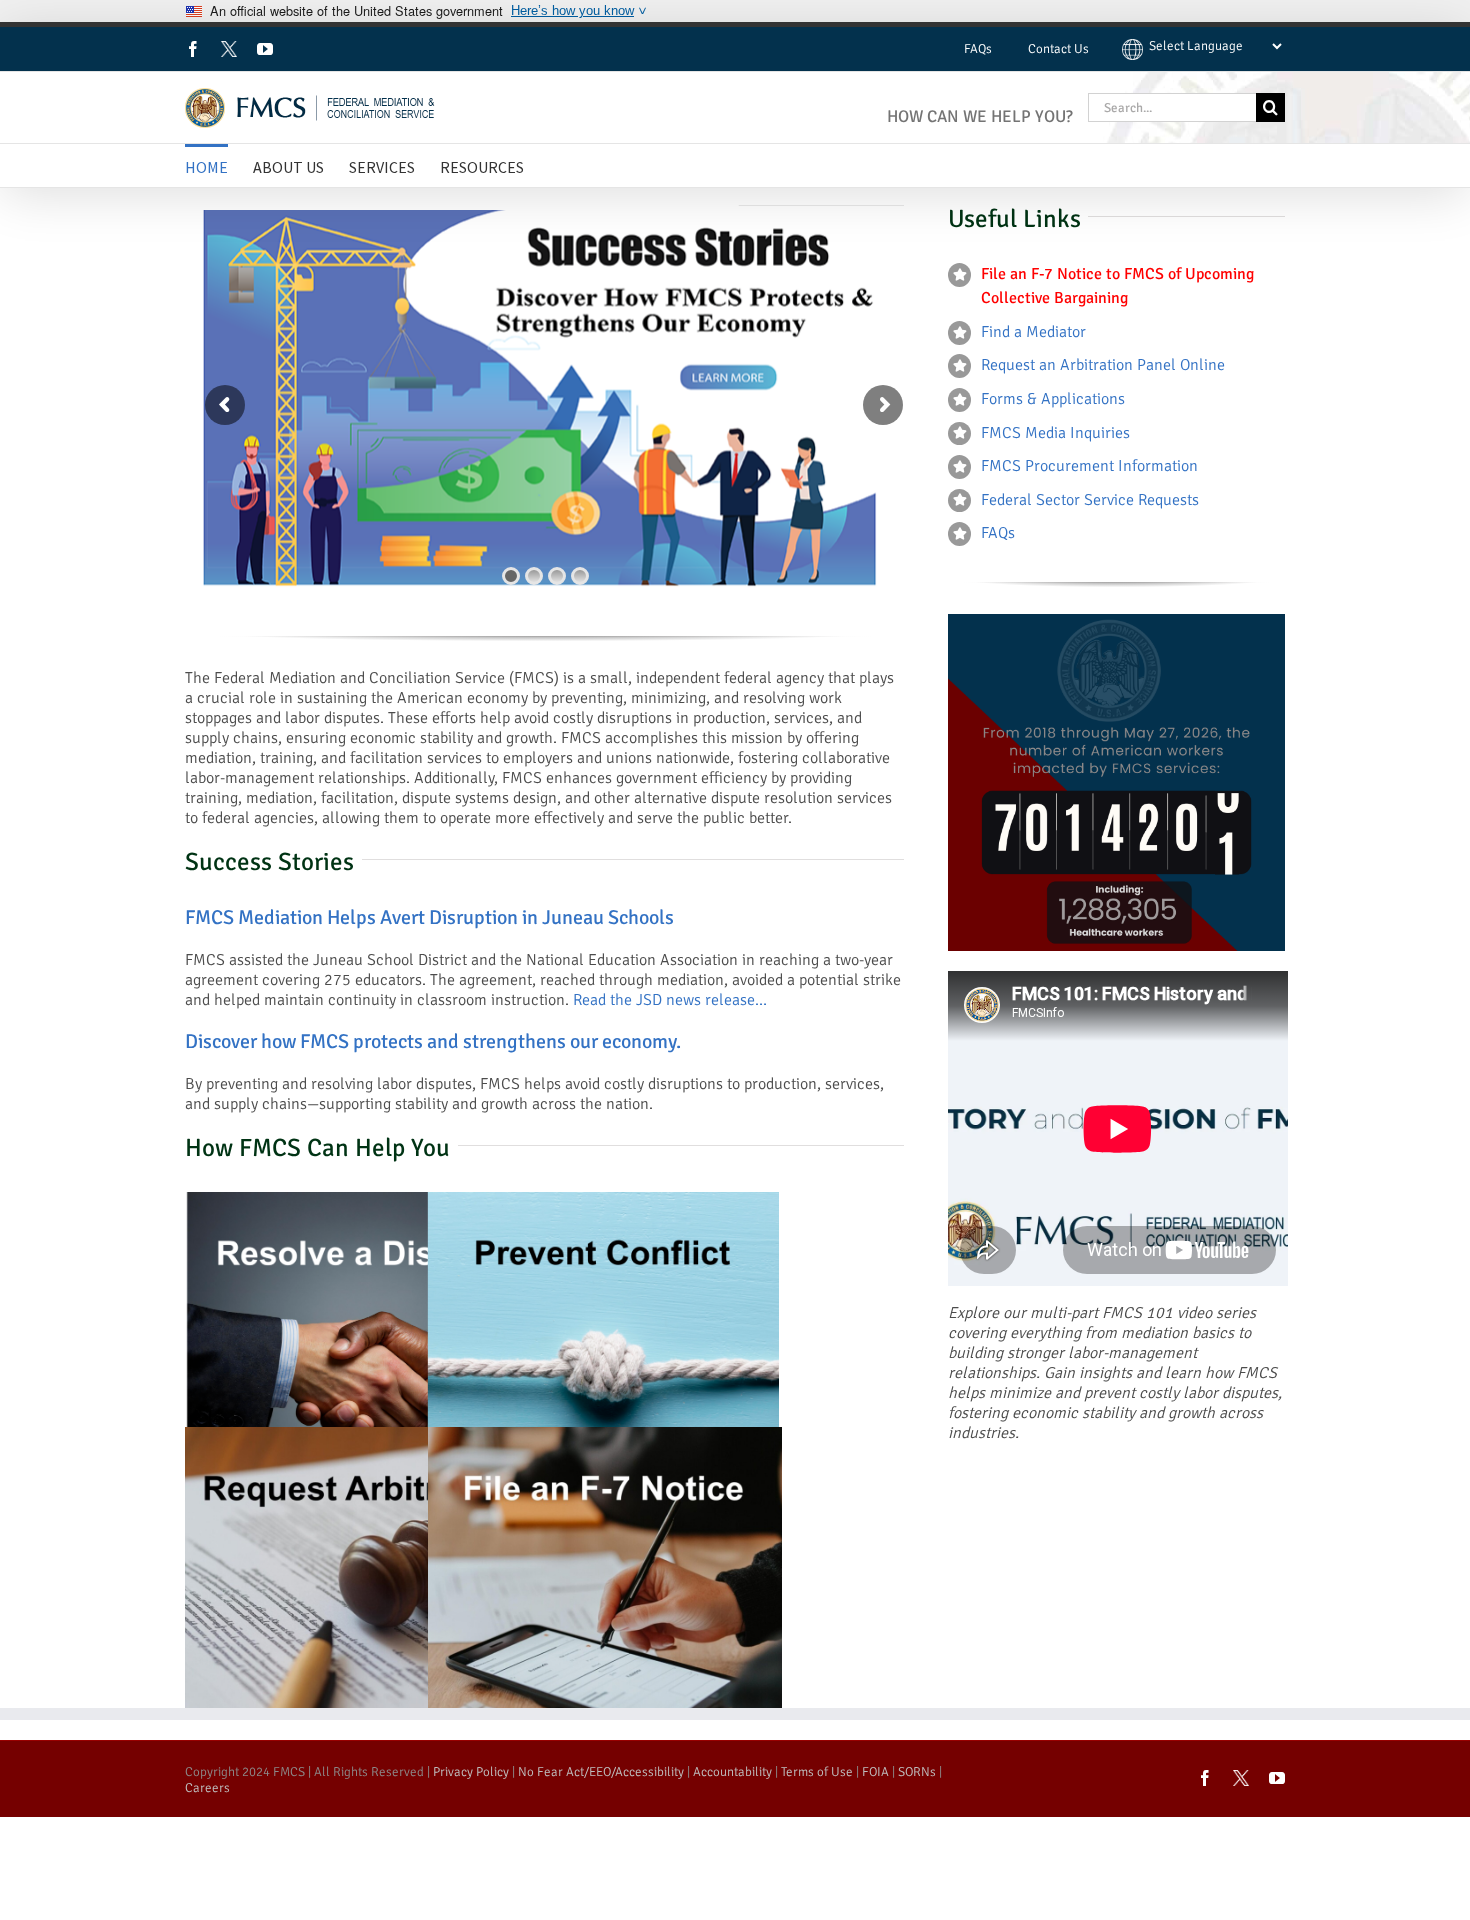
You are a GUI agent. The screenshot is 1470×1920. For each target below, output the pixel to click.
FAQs (998, 533)
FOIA (875, 1772)
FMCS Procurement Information (1089, 466)
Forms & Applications (1053, 399)
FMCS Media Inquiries (1055, 433)
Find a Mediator (1033, 332)
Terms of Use (817, 1772)
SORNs (917, 1772)
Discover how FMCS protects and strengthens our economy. (433, 1041)
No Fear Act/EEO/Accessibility (601, 1772)
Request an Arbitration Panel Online (1103, 365)
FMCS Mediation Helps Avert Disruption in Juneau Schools (429, 917)
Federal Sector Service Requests (1090, 500)
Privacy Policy (471, 1772)
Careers (207, 1788)
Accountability (732, 1772)
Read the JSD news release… (670, 1000)
